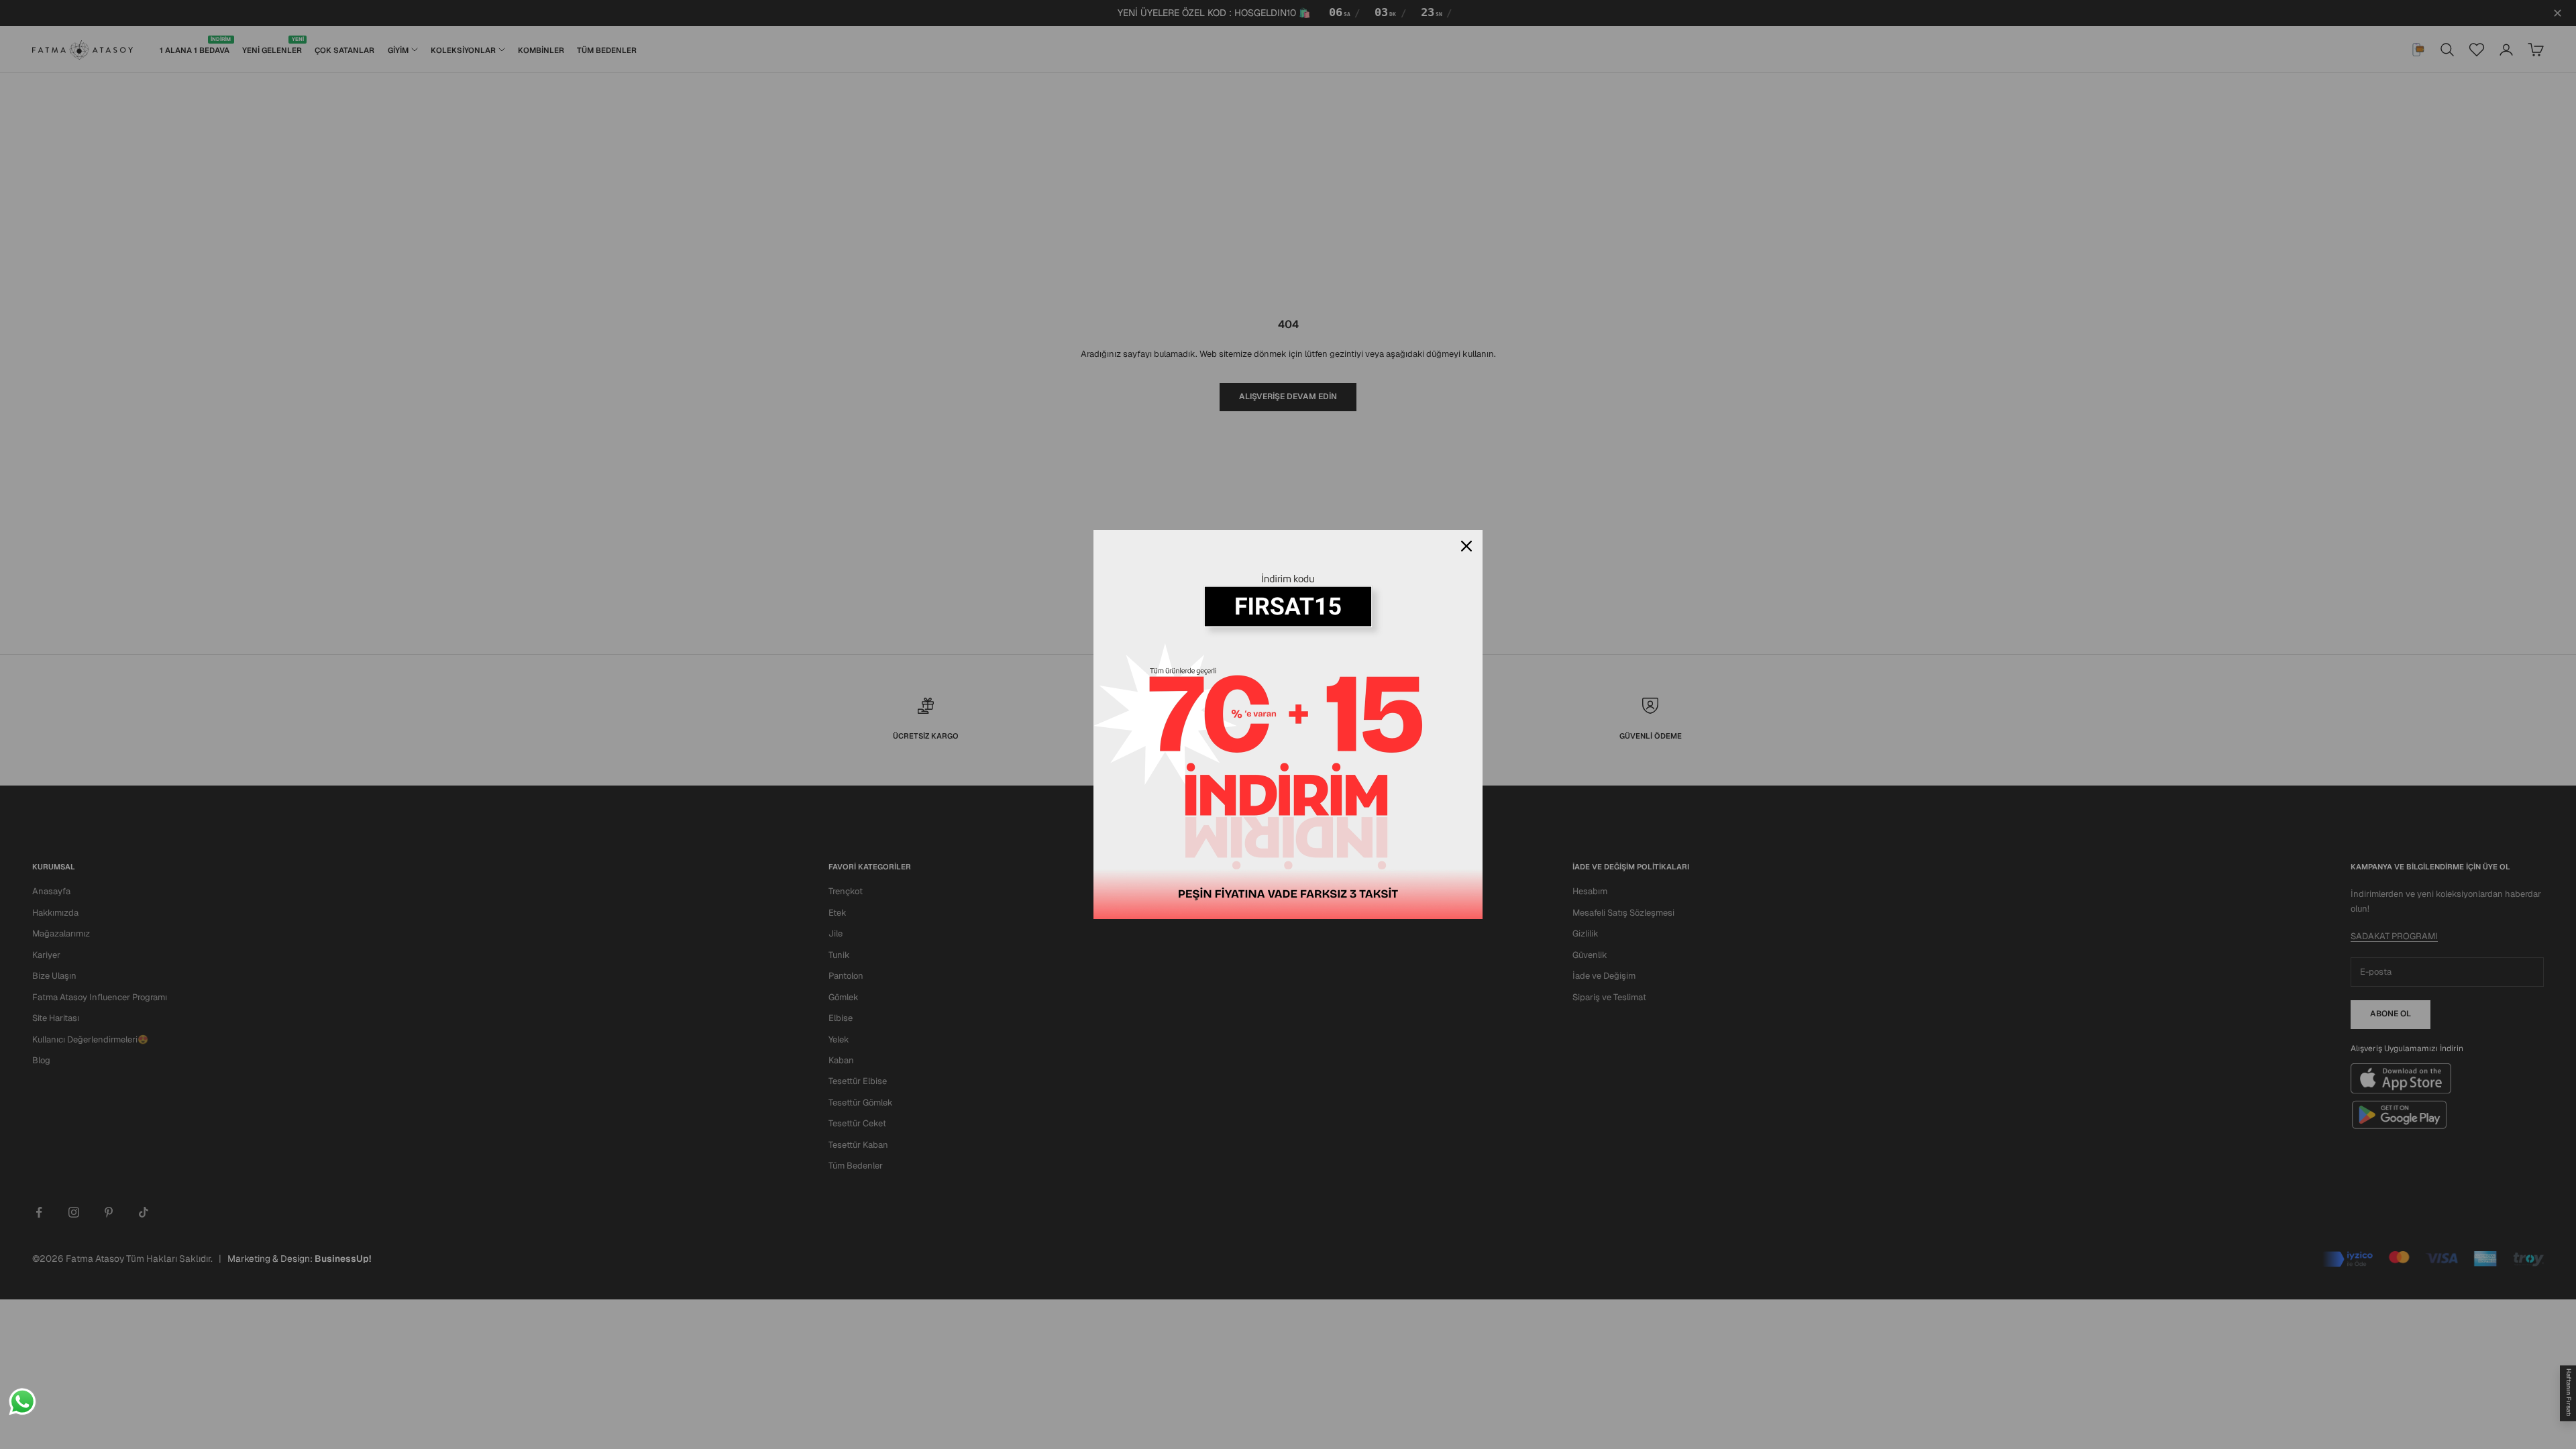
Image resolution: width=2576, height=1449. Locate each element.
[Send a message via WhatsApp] (22, 1402)
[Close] (1466, 546)
